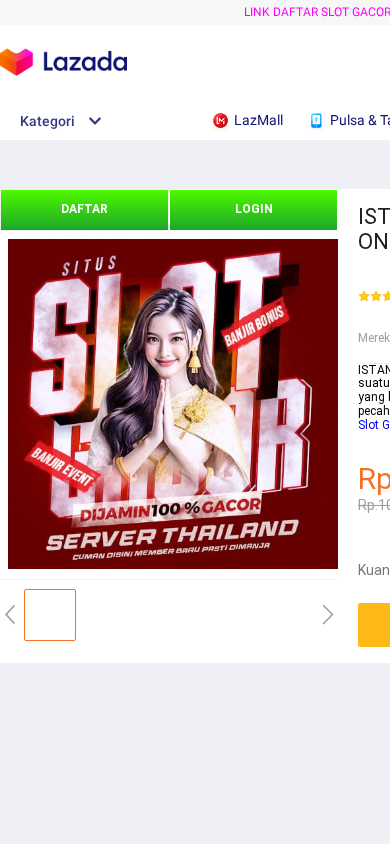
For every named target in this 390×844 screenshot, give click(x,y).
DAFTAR (84, 209)
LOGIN (254, 209)
